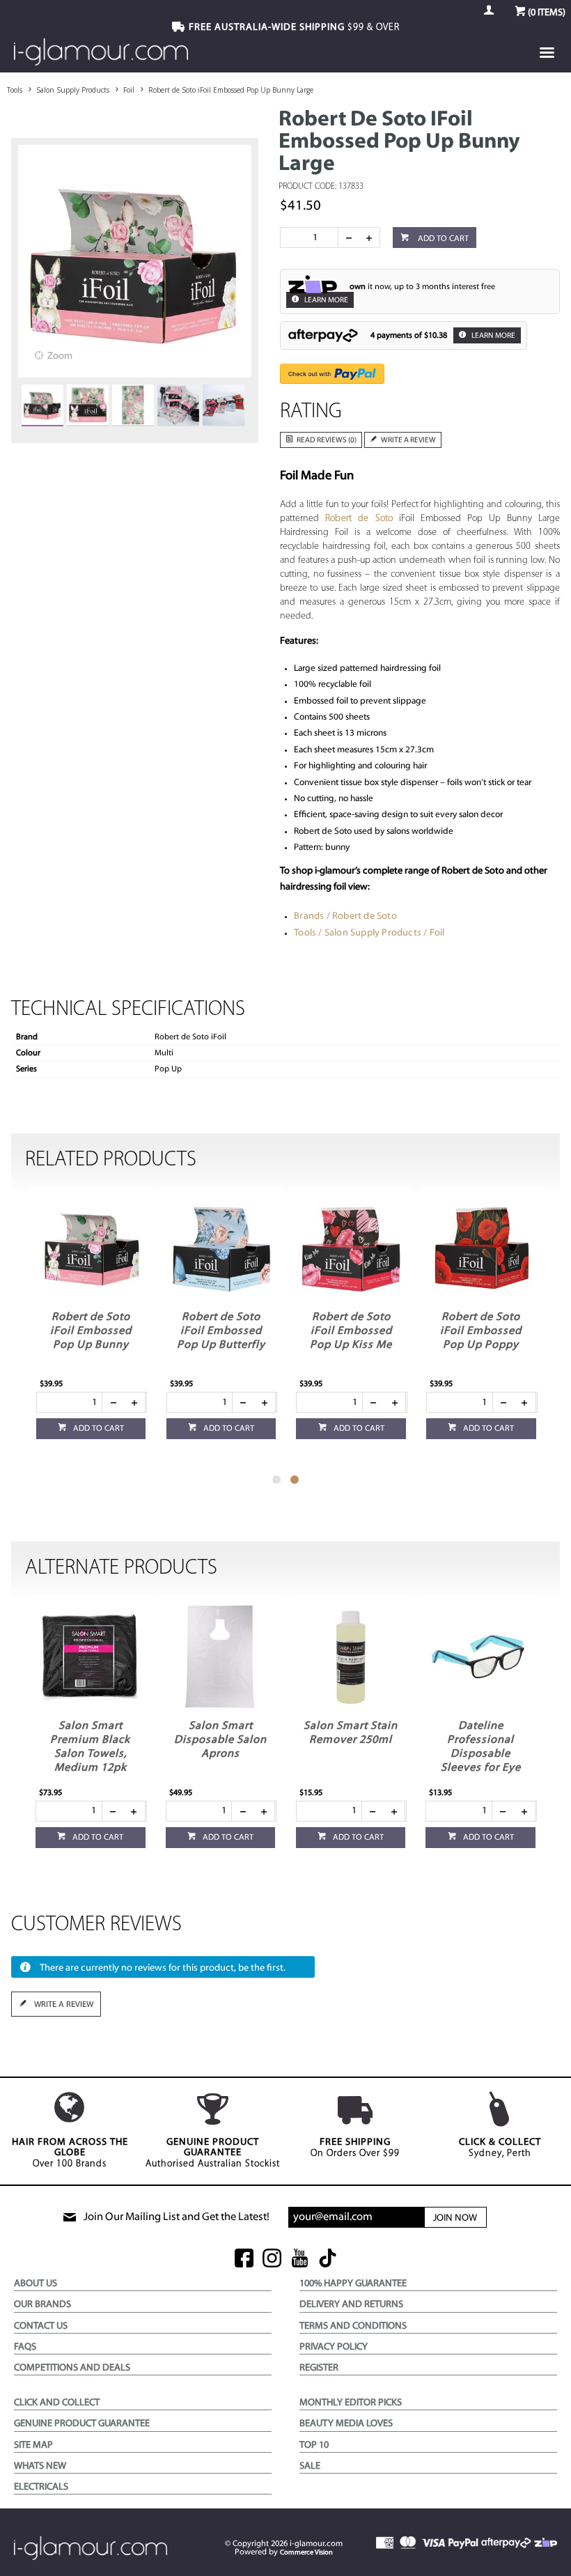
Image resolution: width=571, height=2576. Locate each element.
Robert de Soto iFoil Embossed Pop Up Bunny (91, 1331)
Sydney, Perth (500, 2148)
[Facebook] (244, 2259)
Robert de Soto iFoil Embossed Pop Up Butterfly (221, 1331)
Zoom (60, 356)
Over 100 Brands (70, 2153)
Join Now (455, 2218)
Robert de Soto (362, 519)
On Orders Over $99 (355, 2148)
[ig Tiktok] (328, 2259)
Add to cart (442, 239)
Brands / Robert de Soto (345, 916)
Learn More (326, 301)
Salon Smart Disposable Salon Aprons (220, 1740)
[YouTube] (300, 2259)
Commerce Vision (306, 2553)
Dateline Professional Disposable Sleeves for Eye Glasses (481, 1754)
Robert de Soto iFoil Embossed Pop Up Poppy (481, 1331)
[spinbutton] (312, 238)
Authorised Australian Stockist (213, 2153)
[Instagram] (272, 2259)
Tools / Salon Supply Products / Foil (369, 933)
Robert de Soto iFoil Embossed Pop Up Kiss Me (351, 1331)
